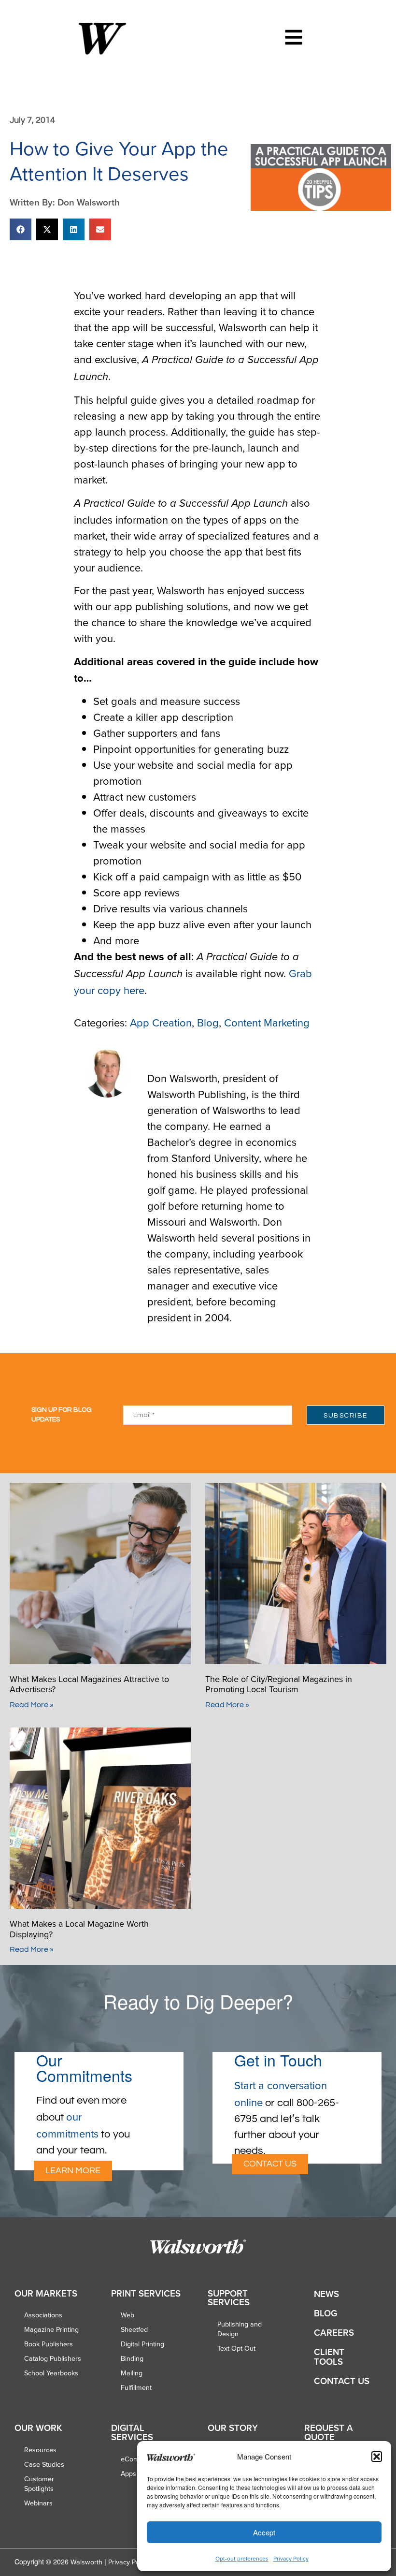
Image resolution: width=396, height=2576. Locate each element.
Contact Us (342, 2381)
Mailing (132, 2373)
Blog (208, 1022)
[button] (377, 2457)
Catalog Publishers (53, 2358)
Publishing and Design (240, 2329)
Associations (43, 2315)
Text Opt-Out (236, 2348)
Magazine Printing (51, 2329)
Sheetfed (134, 2329)
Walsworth (86, 2562)
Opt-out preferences (242, 2558)
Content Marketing (267, 1022)
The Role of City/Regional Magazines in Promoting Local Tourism (279, 1684)
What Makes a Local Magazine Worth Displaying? (79, 1929)
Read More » (32, 1705)
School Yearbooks (51, 2373)
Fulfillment (136, 2387)
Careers (334, 2333)
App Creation (161, 1022)
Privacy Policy (291, 2558)
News (326, 2294)
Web (127, 2315)
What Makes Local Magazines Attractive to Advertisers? (89, 1684)
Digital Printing (142, 2344)
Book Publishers (49, 2344)
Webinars (38, 2503)
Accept (264, 2532)
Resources (40, 2450)
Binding (132, 2358)
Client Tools (329, 2357)
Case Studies (44, 2464)
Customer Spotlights (39, 2484)
